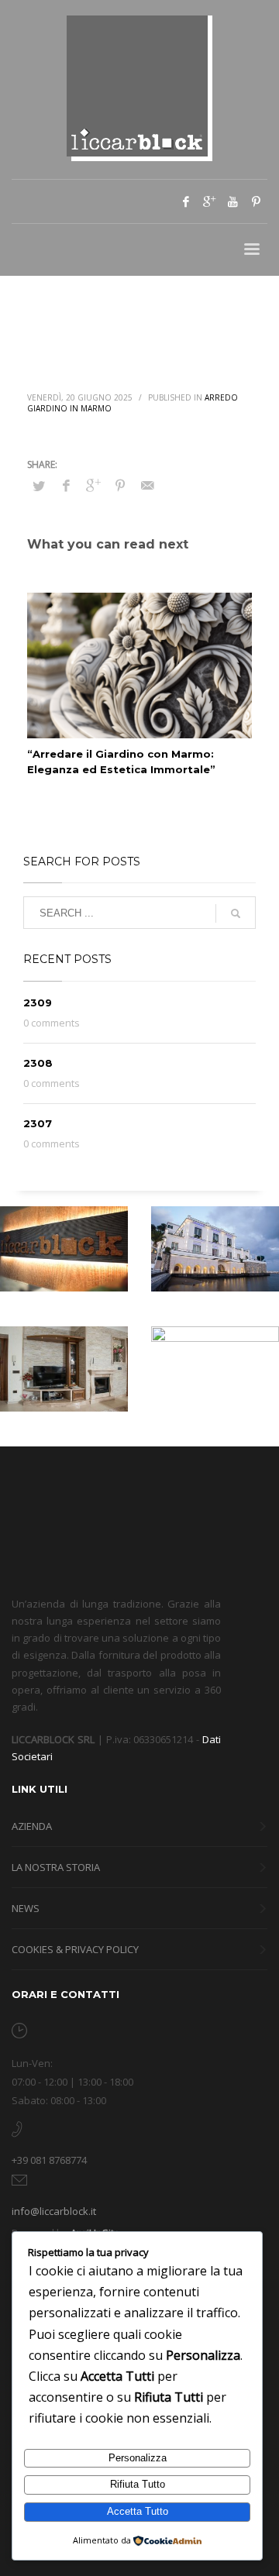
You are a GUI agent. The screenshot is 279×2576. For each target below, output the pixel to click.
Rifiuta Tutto (138, 2484)
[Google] (209, 201)
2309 (38, 1003)
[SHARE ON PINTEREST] (120, 485)
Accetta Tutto (138, 2511)
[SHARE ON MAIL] (147, 485)
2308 (38, 1063)
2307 (38, 1123)
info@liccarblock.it (54, 2211)
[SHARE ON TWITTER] (39, 486)
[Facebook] (186, 201)
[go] (236, 913)
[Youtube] (232, 201)
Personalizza (138, 2458)
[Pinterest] (256, 201)
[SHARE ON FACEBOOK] (66, 485)
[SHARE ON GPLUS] (93, 485)
